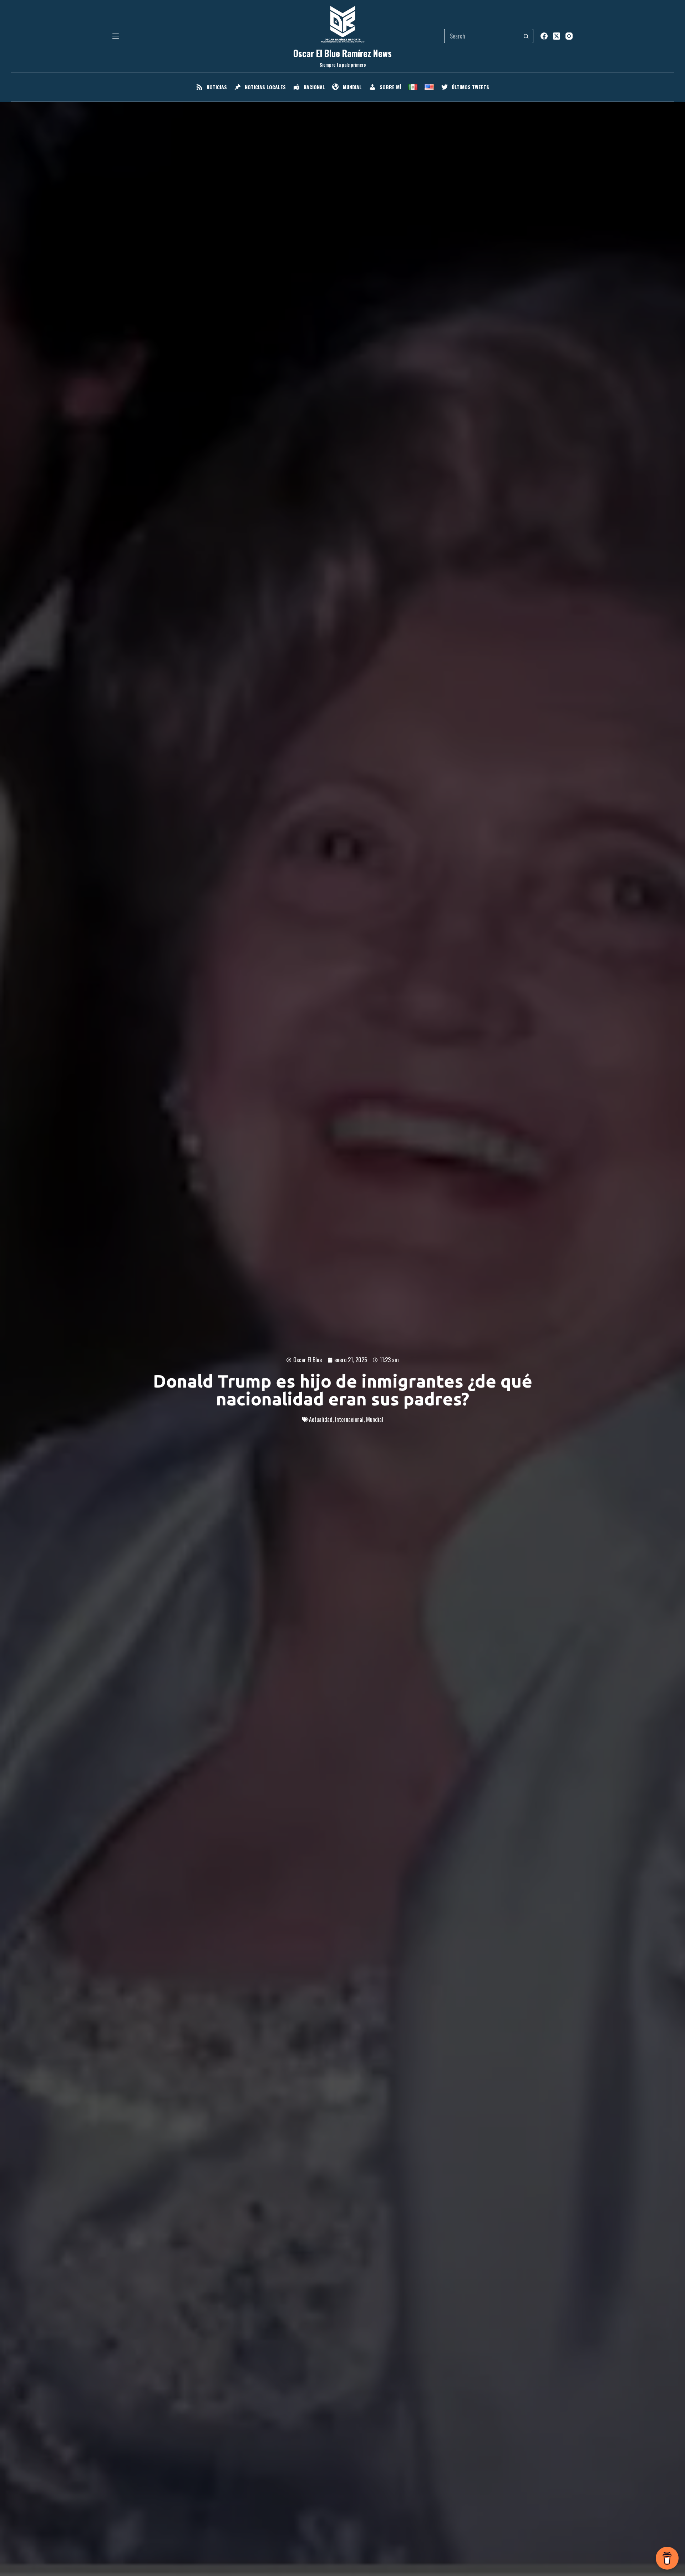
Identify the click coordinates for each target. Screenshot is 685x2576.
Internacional (349, 1419)
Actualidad (321, 1419)
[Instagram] (569, 36)
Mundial (375, 1419)
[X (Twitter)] (557, 36)
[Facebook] (544, 36)
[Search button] (526, 36)
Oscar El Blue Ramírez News (342, 53)
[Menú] (116, 36)
